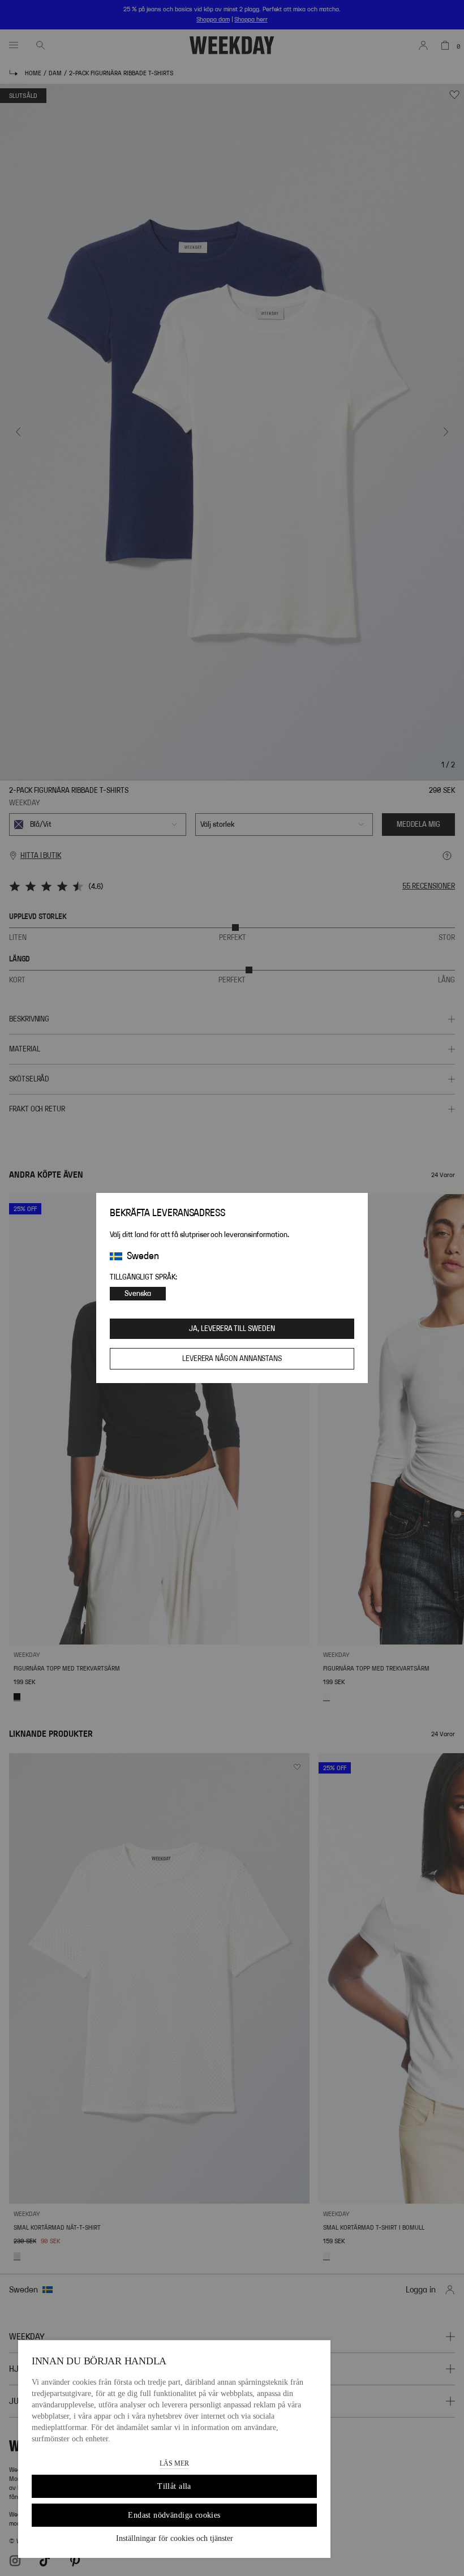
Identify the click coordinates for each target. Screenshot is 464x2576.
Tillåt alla (174, 2486)
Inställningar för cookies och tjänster (175, 2538)
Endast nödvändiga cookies (174, 2515)
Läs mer (174, 2463)
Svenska (138, 1294)
